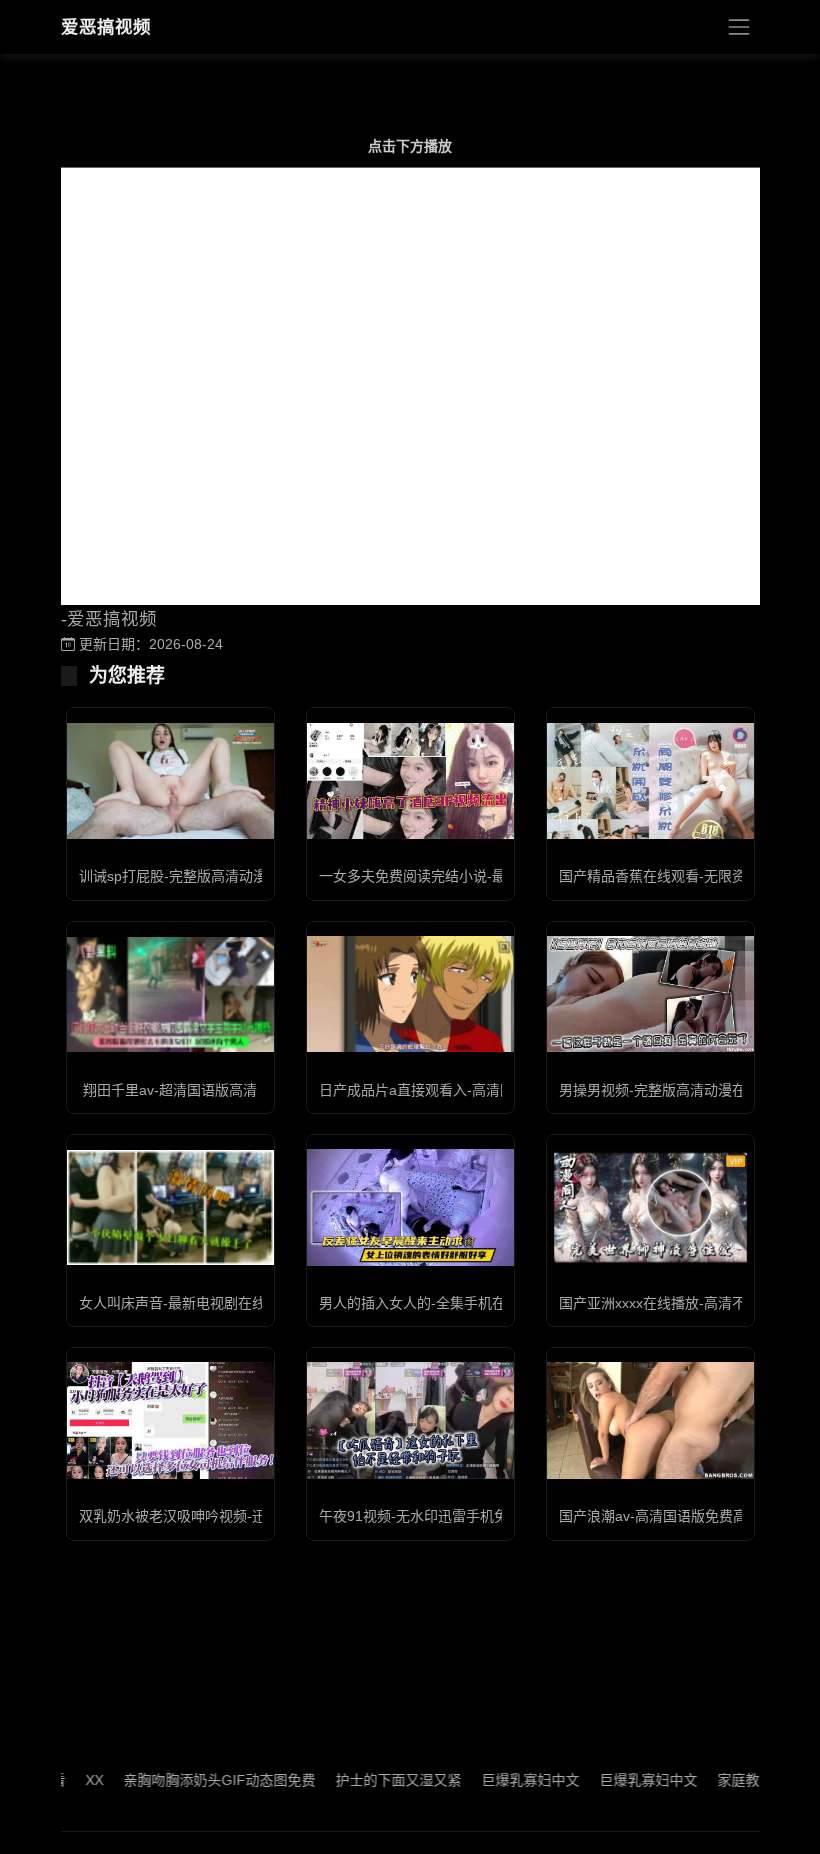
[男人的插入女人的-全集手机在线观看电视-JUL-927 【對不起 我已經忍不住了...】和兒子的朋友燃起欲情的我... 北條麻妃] (410, 1207)
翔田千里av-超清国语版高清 (170, 1090)
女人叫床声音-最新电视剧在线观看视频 (200, 1303)
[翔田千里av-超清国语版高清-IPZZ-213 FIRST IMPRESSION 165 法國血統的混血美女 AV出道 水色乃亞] (170, 994)
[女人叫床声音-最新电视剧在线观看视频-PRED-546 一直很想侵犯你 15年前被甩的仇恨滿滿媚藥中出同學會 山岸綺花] (170, 1208)
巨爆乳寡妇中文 (501, 1780)
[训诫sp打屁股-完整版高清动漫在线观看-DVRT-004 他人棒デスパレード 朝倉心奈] (170, 781)
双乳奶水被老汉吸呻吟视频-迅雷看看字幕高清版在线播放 (256, 1516)
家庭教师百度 (730, 1780)
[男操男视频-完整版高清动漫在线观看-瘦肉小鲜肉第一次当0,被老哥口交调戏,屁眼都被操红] (650, 994)
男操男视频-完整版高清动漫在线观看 (673, 1090)
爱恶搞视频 (106, 27)
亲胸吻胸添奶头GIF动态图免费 (190, 1780)
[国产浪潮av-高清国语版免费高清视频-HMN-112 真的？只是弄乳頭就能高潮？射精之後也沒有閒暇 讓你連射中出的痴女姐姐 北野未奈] (650, 1420)
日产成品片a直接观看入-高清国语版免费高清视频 (472, 1090)
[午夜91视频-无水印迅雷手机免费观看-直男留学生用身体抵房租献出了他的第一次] (410, 1420)
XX (65, 1780)
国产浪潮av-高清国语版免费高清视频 (674, 1516)
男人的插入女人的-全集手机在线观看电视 (447, 1303)
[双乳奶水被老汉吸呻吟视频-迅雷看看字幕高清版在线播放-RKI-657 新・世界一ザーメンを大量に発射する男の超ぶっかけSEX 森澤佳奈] (170, 1420)
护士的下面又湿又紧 (369, 1780)
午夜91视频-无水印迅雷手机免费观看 (434, 1516)
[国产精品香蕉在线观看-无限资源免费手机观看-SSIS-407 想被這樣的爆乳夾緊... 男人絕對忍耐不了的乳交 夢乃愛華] (650, 781)
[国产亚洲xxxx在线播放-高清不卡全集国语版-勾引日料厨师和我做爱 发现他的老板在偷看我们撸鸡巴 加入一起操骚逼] (650, 1207)
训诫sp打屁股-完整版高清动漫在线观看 (201, 876)
